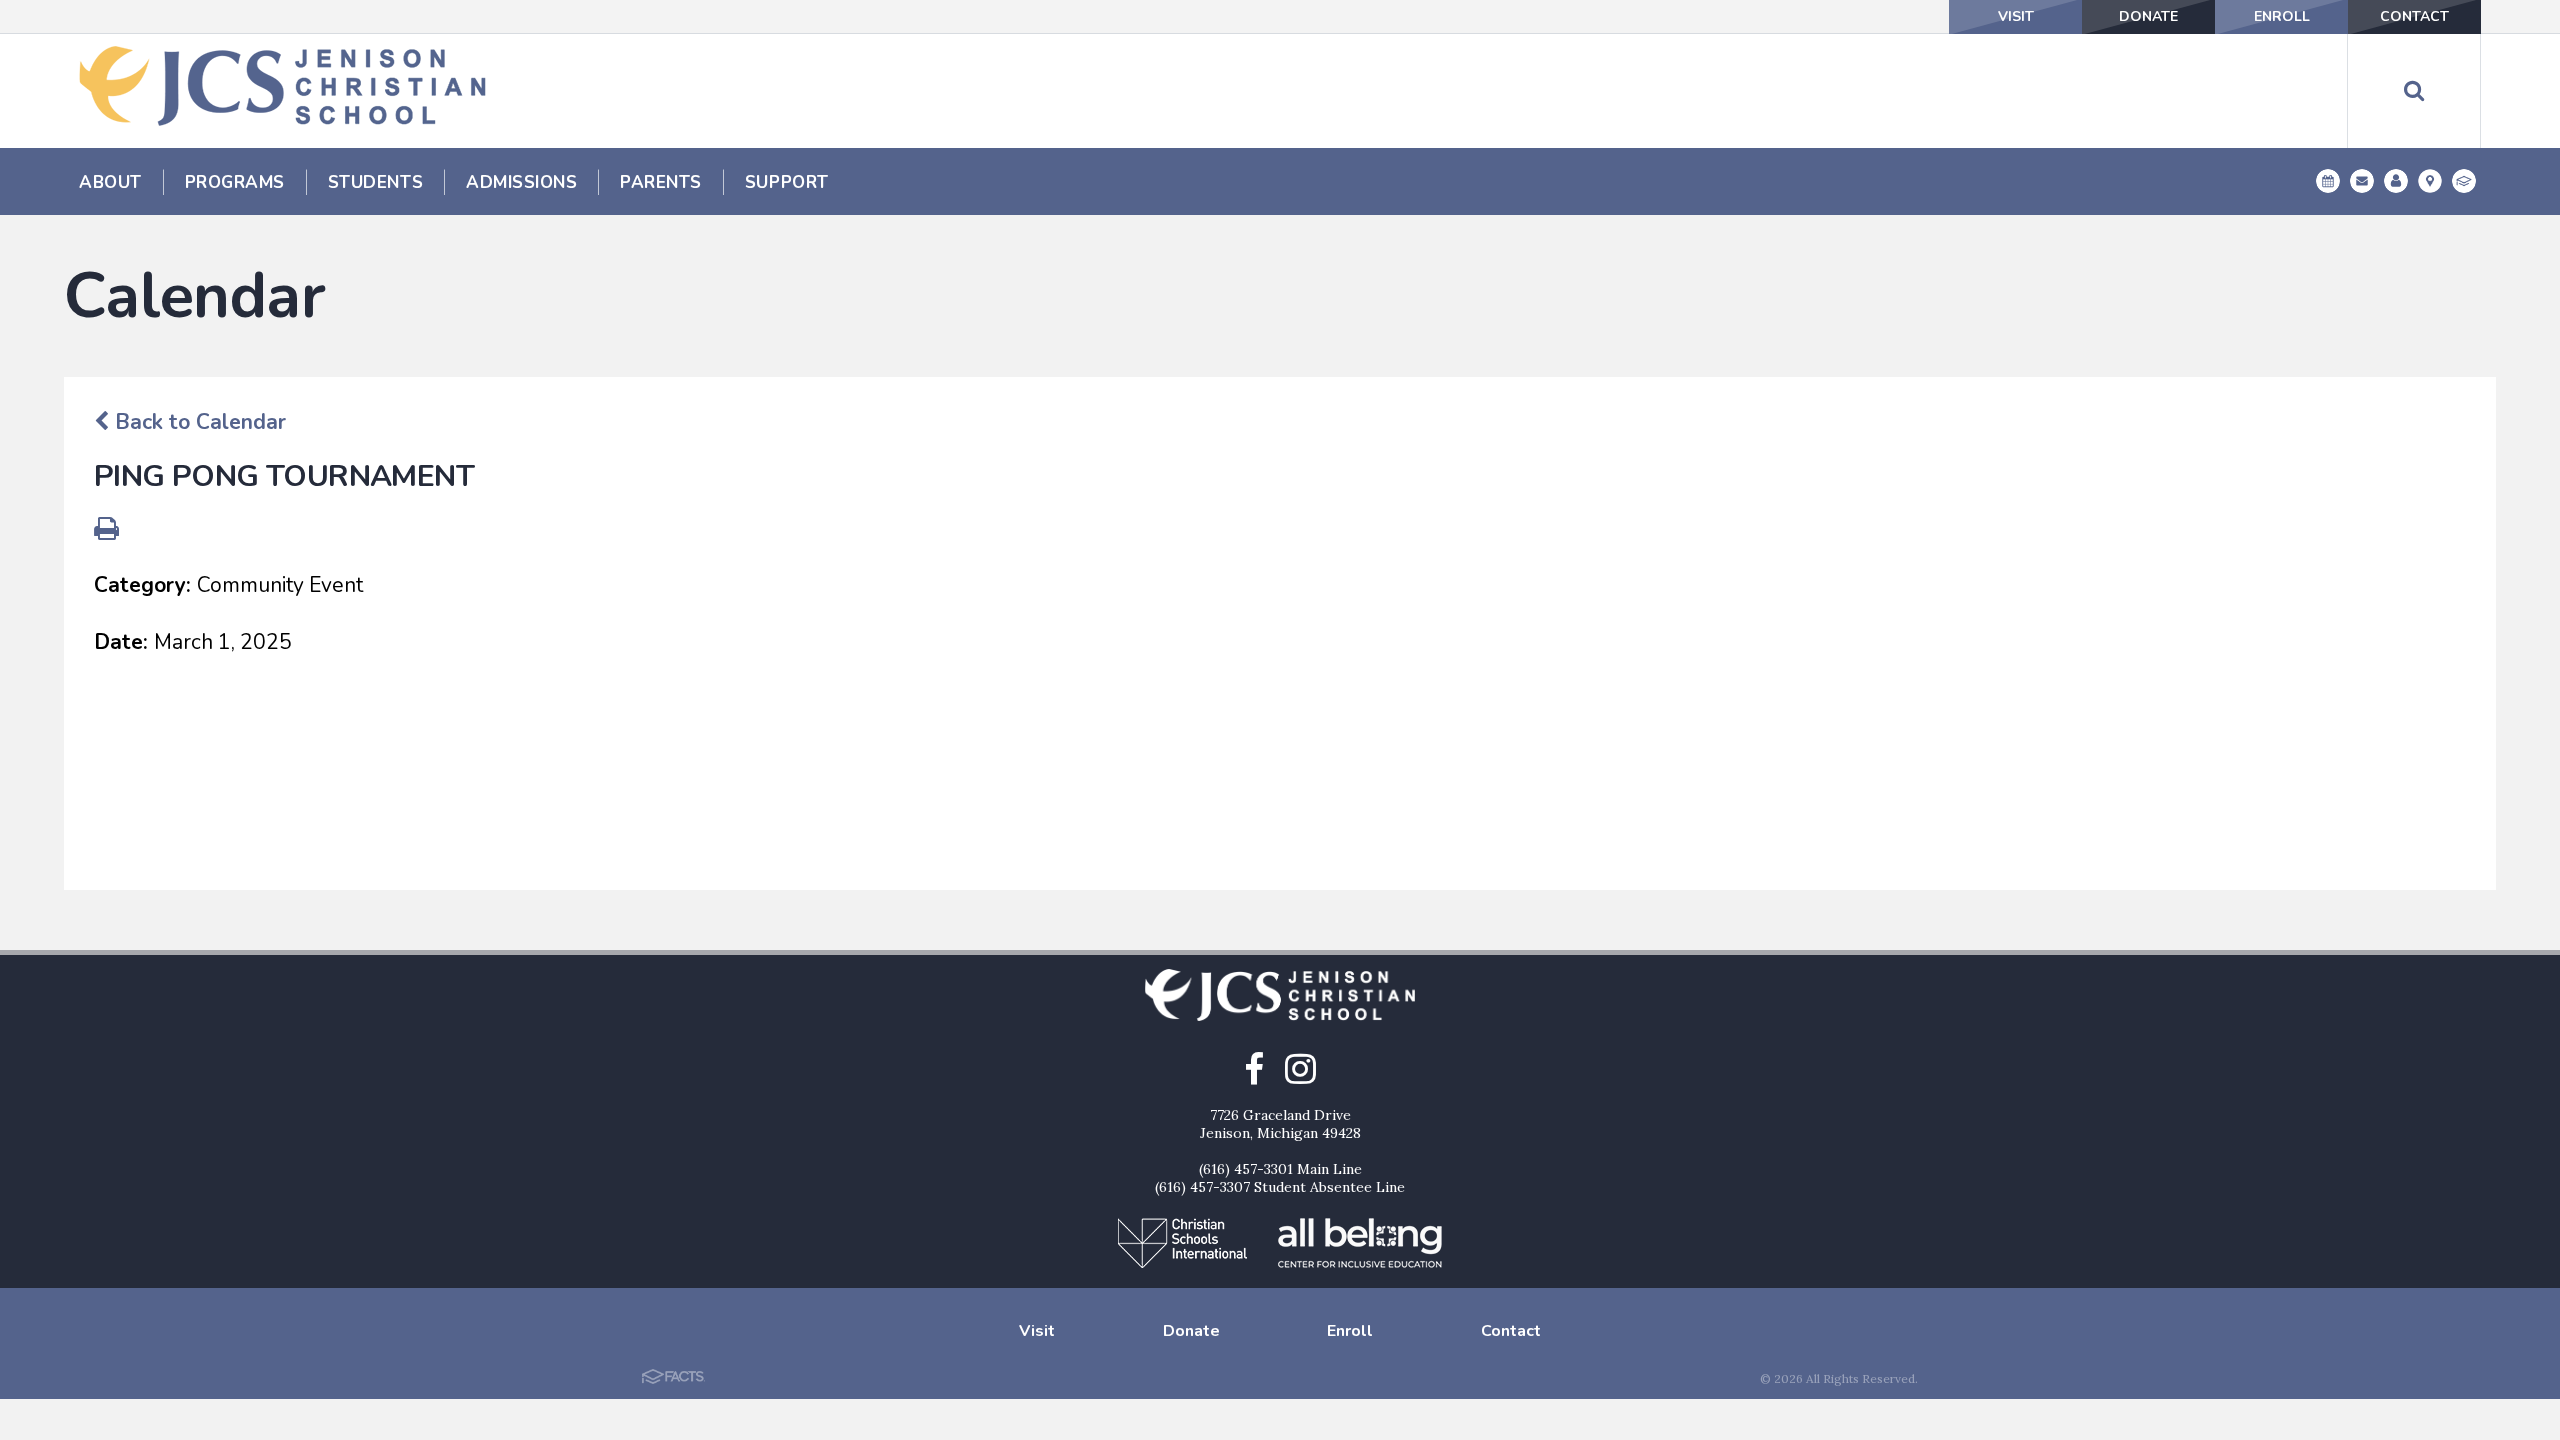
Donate (2148, 16)
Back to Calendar (197, 422)
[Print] (106, 531)
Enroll (2282, 16)
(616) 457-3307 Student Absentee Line (1280, 1187)
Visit (2016, 16)
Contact (2414, 16)
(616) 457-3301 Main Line (1280, 1169)
